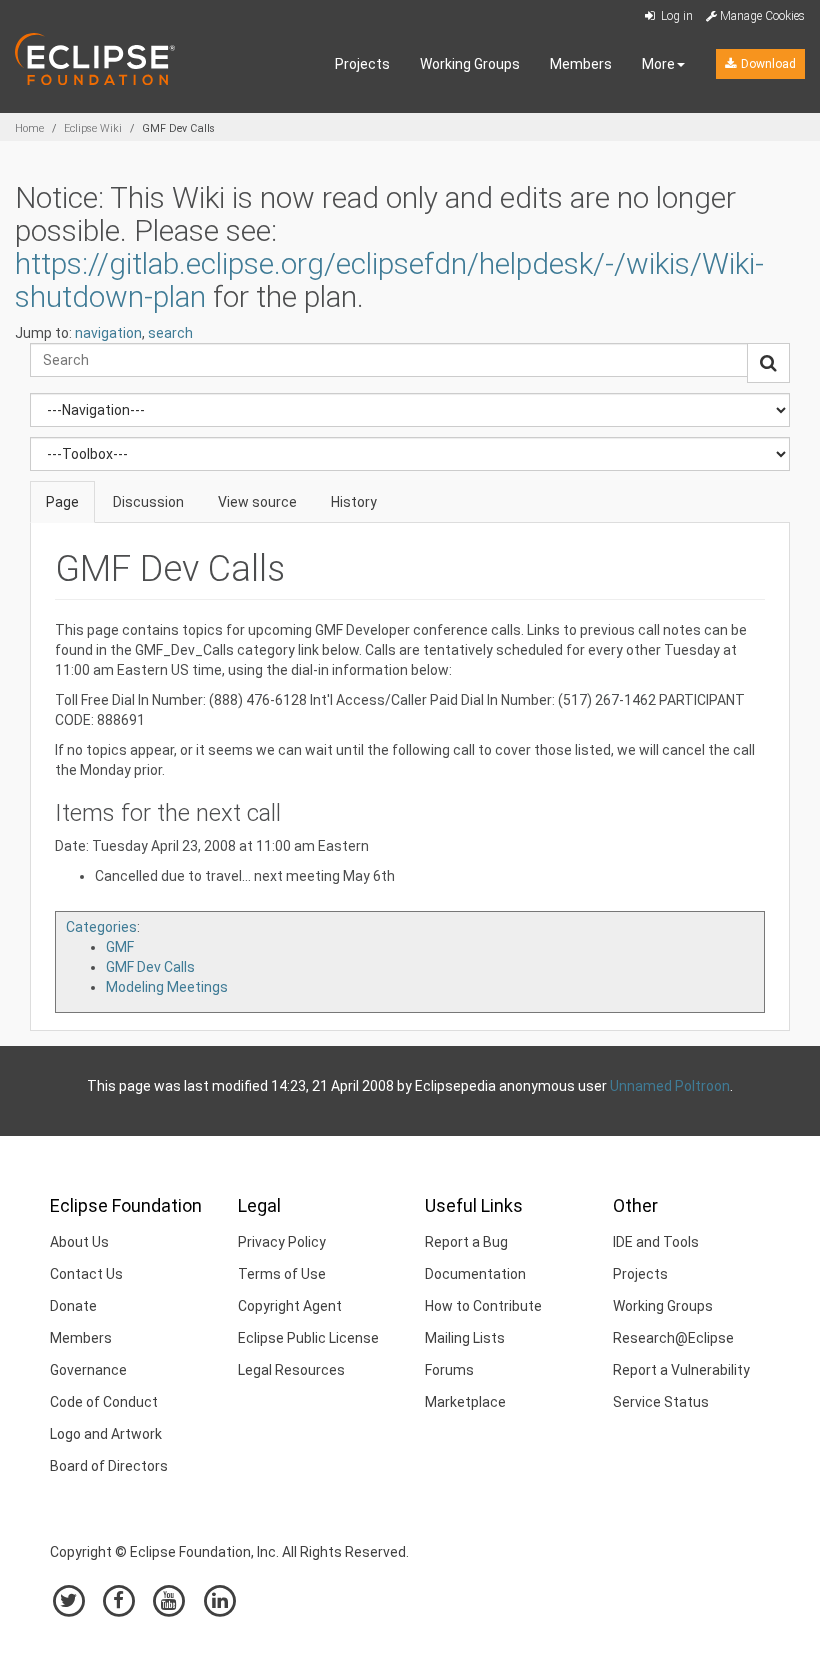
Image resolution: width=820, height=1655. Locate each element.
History (354, 502)
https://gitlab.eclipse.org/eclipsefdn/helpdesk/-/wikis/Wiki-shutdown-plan (389, 280)
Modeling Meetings (167, 987)
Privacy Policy (282, 1242)
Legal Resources (291, 1370)
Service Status (661, 1402)
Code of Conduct (104, 1402)
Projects (362, 64)
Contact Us (86, 1274)
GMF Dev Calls (150, 967)
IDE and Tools (656, 1242)
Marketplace (465, 1402)
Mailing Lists (465, 1338)
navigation (108, 333)
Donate (73, 1306)
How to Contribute (483, 1306)
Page (62, 502)
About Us (79, 1242)
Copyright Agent (290, 1306)
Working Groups (470, 64)
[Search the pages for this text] (768, 363)
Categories (101, 927)
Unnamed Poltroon (670, 1086)
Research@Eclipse (673, 1338)
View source (257, 502)
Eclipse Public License (308, 1338)
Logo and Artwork (106, 1434)
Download (767, 64)
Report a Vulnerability (681, 1370)
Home (29, 128)
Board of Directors (109, 1466)
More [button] (658, 64)
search (170, 333)
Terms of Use (282, 1274)
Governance (88, 1370)
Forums (449, 1370)
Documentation (475, 1274)
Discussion (148, 502)
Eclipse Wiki (93, 128)
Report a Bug (466, 1242)
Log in (675, 16)
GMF (120, 947)
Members (581, 64)
